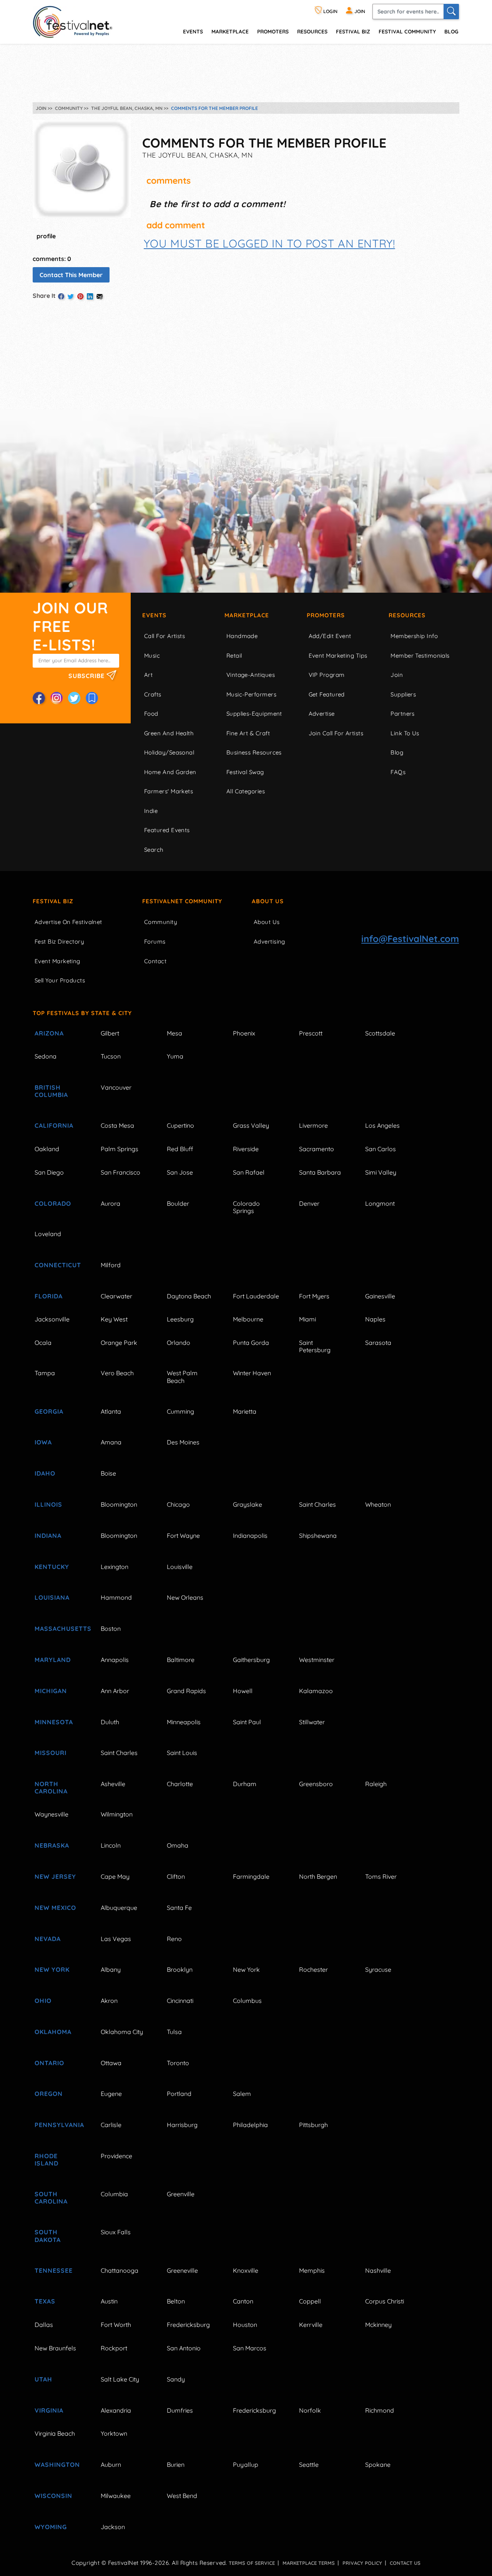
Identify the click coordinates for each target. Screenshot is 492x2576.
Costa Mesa (117, 1125)
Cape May (115, 1876)
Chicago (178, 1504)
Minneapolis (184, 1722)
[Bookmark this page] (92, 698)
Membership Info (414, 636)
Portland (179, 2094)
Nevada (48, 1939)
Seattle (309, 2465)
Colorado (53, 1203)
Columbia (114, 2194)
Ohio (43, 2001)
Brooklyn (180, 1969)
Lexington (115, 1567)
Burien (176, 2465)
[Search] (451, 12)
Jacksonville (52, 1319)
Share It (44, 296)
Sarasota (378, 1343)
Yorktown (114, 2433)
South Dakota (48, 2236)
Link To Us (405, 733)
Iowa (43, 1442)
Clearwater (116, 1296)
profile (46, 236)
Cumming (180, 1411)
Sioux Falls (116, 2232)
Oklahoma (53, 2032)
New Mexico (55, 1908)
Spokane (378, 2465)
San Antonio (184, 2348)
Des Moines (183, 1442)
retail (234, 656)
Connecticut (58, 1265)
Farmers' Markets (169, 791)
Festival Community (407, 31)
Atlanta (111, 1411)
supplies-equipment (254, 714)
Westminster (317, 1660)
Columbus (247, 2001)
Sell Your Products (60, 980)
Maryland (53, 1660)
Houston (245, 2325)
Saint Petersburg (315, 1346)
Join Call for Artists (336, 733)
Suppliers (403, 694)
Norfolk (310, 2410)
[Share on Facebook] (61, 296)
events (193, 31)
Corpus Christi (385, 2301)
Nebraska (52, 1845)
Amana (111, 1442)
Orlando (179, 1343)
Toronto (178, 2063)
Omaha (178, 1845)
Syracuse (378, 1969)
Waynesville (52, 1814)
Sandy (176, 2379)
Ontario (49, 2063)
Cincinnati (180, 2001)
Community (161, 922)
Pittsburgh (313, 2125)
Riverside (246, 1149)
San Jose (180, 1172)
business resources (254, 752)
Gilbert (110, 1033)
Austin (109, 2301)
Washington (57, 2465)
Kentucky (52, 1567)
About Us (268, 901)
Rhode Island (47, 2160)
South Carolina (51, 2198)
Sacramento (317, 1149)
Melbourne (248, 1319)
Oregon (49, 2094)
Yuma (175, 1056)
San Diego (49, 1172)
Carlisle (111, 2125)
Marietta (245, 1411)
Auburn (111, 2465)
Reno (174, 1939)
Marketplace (230, 31)
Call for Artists (165, 636)
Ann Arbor (115, 1691)
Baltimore (181, 1660)
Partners (403, 714)
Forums (155, 941)
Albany (111, 1969)
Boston (111, 1629)
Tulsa (174, 2032)
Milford (111, 1265)
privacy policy (362, 2563)
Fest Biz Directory (59, 941)
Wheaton (378, 1504)
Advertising (269, 941)
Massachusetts (59, 1629)
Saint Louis (182, 1753)
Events (154, 615)
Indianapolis (250, 1536)
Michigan (51, 1691)
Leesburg (180, 1319)
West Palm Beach (182, 1377)
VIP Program (327, 675)
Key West (114, 1319)
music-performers (251, 694)
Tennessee (54, 2270)
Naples (375, 1319)
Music (152, 656)
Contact (155, 961)
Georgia (49, 1411)
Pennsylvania (59, 2125)
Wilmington (117, 1814)
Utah (43, 2379)
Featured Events (167, 830)
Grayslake (248, 1504)
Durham (245, 1784)
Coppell (310, 2301)
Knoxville (246, 2270)
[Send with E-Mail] (100, 296)
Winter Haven (252, 1373)
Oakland (47, 1149)
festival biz (353, 31)
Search (154, 850)
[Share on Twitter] (71, 296)
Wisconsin (53, 2496)
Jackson (113, 2527)
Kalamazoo (316, 1691)
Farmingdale (251, 1876)
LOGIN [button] (330, 11)
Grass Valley (251, 1125)
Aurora (111, 1203)
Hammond (116, 1597)
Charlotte (180, 1784)
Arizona (49, 1033)
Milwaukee (116, 2496)
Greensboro (316, 1784)
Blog (451, 31)
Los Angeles (382, 1125)
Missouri (51, 1753)
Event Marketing (57, 961)
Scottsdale (380, 1033)
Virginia (49, 2410)
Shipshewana (318, 1536)
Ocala (43, 1343)
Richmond (380, 2410)
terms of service (252, 2563)
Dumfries (180, 2410)
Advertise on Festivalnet (68, 922)
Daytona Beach (189, 1296)
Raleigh (376, 1784)
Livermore (313, 1125)
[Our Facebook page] (39, 698)
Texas (45, 2301)
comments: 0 (52, 259)
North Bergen (318, 1876)
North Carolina (51, 1787)
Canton (243, 2301)
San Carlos (381, 1149)
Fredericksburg (188, 2325)
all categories (246, 791)
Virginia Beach (55, 2433)
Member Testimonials (420, 656)
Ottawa (111, 2063)
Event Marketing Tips (338, 656)
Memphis (312, 2270)
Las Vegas (116, 1939)
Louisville (180, 1567)
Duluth (110, 1722)
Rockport (114, 2348)
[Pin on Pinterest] (80, 296)
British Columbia (51, 1091)
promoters (273, 31)
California (54, 1125)
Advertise (322, 714)
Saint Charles (317, 1504)
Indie (151, 811)
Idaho (45, 1473)
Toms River (381, 1876)
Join (397, 675)
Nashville (378, 2270)
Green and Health (169, 733)
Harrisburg (182, 2125)
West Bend (182, 2496)
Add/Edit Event (330, 636)
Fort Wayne (183, 1536)
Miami (307, 1319)
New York (52, 1969)
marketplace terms (309, 2563)
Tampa (45, 1373)
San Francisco (121, 1172)
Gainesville (380, 1296)
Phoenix (244, 1033)
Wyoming (51, 2527)
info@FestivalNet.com (410, 939)
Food (151, 714)
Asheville (113, 1784)
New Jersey (55, 1876)
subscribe (87, 675)
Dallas (44, 2325)
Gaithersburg (251, 1660)
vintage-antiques (251, 675)
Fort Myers (314, 1296)
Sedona (46, 1056)
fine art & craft (248, 733)
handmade (242, 636)
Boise (108, 1473)
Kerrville (311, 2325)
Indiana (48, 1536)
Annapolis (115, 1660)
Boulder (178, 1203)
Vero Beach (117, 1373)
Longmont (380, 1203)
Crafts (153, 694)
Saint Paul (247, 1722)
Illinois (48, 1504)
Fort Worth (116, 2325)
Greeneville (182, 2270)
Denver (309, 1203)
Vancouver (116, 1087)
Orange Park (119, 1343)
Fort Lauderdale (256, 1296)
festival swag (245, 772)
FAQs (398, 772)
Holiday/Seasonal (169, 752)
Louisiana (52, 1597)
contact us (405, 2563)
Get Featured (327, 694)
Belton (176, 2301)
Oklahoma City (122, 2032)
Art (148, 675)
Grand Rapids (186, 1691)
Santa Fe (179, 1908)
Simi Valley (381, 1172)
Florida (49, 1296)
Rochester (313, 1969)
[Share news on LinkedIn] (90, 296)
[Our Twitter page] (74, 698)
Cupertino (180, 1125)
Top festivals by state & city (82, 1013)
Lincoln (111, 1845)
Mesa (175, 1033)
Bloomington (119, 1504)
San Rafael (249, 1172)
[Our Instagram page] (57, 698)
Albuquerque (119, 1908)
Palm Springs (120, 1149)
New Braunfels (55, 2348)
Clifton (176, 1876)
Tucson (111, 1056)
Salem (242, 2094)
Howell (243, 1691)
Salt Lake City (120, 2379)
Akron (109, 2001)
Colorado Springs (246, 1207)
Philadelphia (250, 2125)
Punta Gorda (251, 1343)
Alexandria (116, 2410)
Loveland (48, 1234)
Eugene (111, 2094)
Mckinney (378, 2325)
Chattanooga (120, 2270)
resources (312, 31)
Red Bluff (180, 1149)
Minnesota (54, 1722)
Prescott (311, 1033)
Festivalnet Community (182, 901)
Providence (116, 2156)
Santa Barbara (320, 1172)
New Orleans (185, 1597)
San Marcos (250, 2348)
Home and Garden (170, 772)
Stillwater (312, 1722)
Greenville (181, 2194)
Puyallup (246, 2465)
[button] (269, 243)
